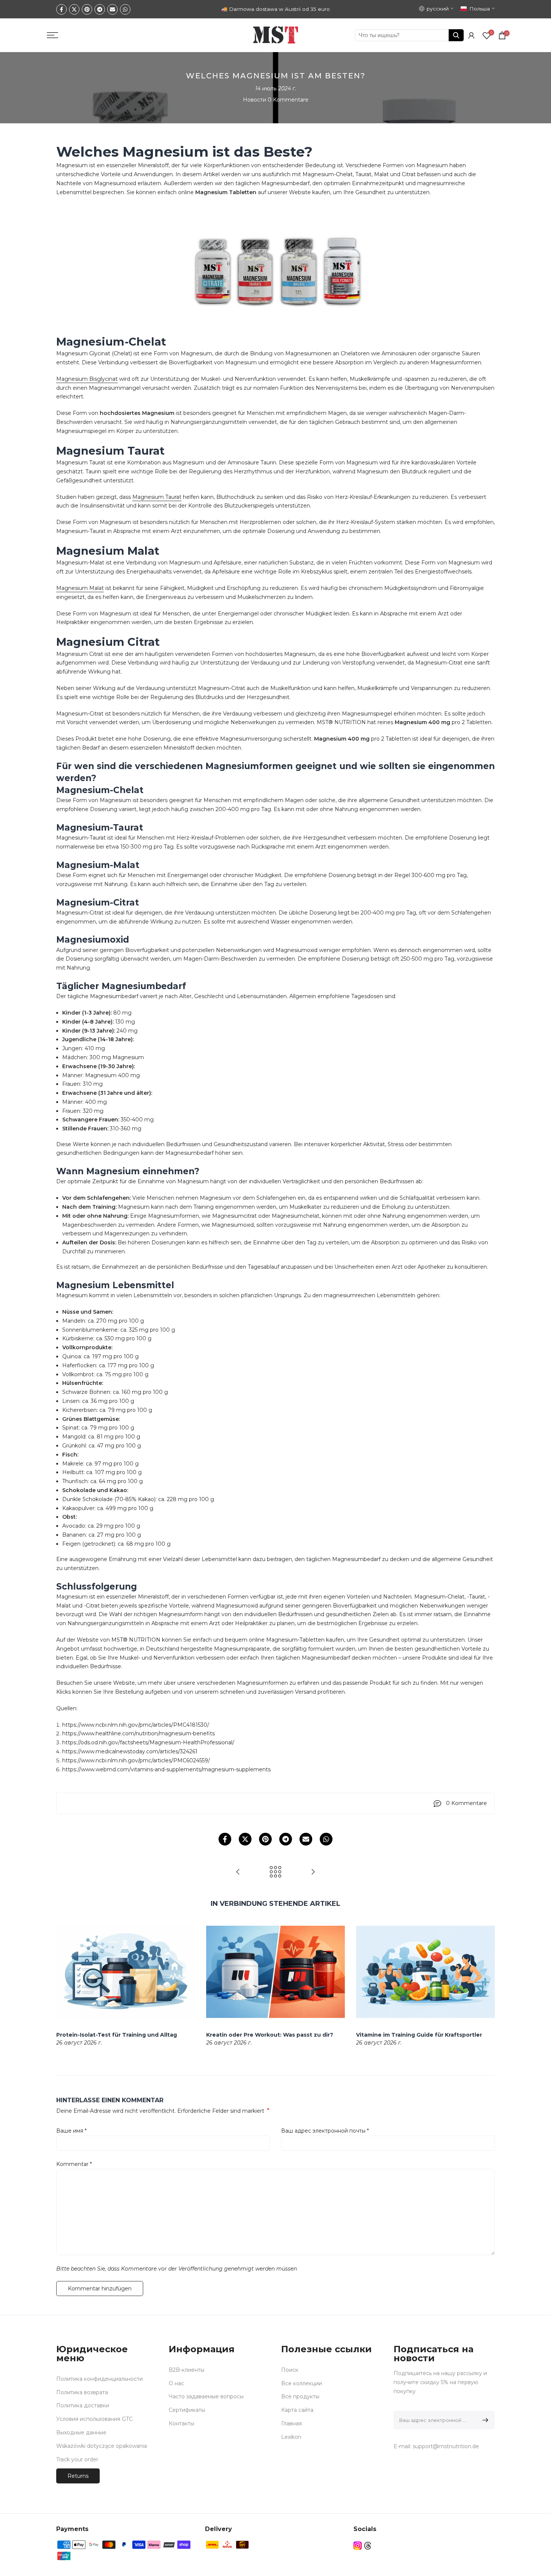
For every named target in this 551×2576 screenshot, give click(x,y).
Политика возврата (82, 2392)
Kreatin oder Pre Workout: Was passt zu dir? (270, 2034)
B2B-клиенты (186, 2370)
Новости (255, 100)
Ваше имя (71, 2131)
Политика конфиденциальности (100, 2379)
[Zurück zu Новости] (275, 1872)
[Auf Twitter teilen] (74, 9)
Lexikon (291, 2437)
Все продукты (300, 2396)
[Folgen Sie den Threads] (368, 2545)
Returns (78, 2476)
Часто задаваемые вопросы (206, 2396)
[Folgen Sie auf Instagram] (358, 2545)
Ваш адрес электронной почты (325, 2131)
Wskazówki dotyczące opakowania (102, 2446)
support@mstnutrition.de (446, 2446)
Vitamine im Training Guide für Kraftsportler (419, 2034)
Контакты (181, 2423)
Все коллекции (302, 2383)
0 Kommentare (288, 100)
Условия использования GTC (94, 2419)
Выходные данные (81, 2432)
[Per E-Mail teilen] (112, 9)
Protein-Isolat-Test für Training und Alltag (117, 2034)
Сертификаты (187, 2410)
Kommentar (74, 2164)
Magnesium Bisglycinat (87, 379)
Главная (291, 2423)
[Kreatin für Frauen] (313, 1872)
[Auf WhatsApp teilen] (125, 9)
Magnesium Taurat (157, 497)
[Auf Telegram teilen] (100, 9)
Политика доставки (83, 2405)
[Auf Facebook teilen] (61, 9)
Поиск (290, 2370)
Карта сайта (297, 2410)
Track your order (77, 2459)
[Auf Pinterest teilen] (87, 9)
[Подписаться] (484, 2420)
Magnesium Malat (80, 588)
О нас (176, 2383)
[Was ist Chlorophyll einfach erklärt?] (238, 1872)
